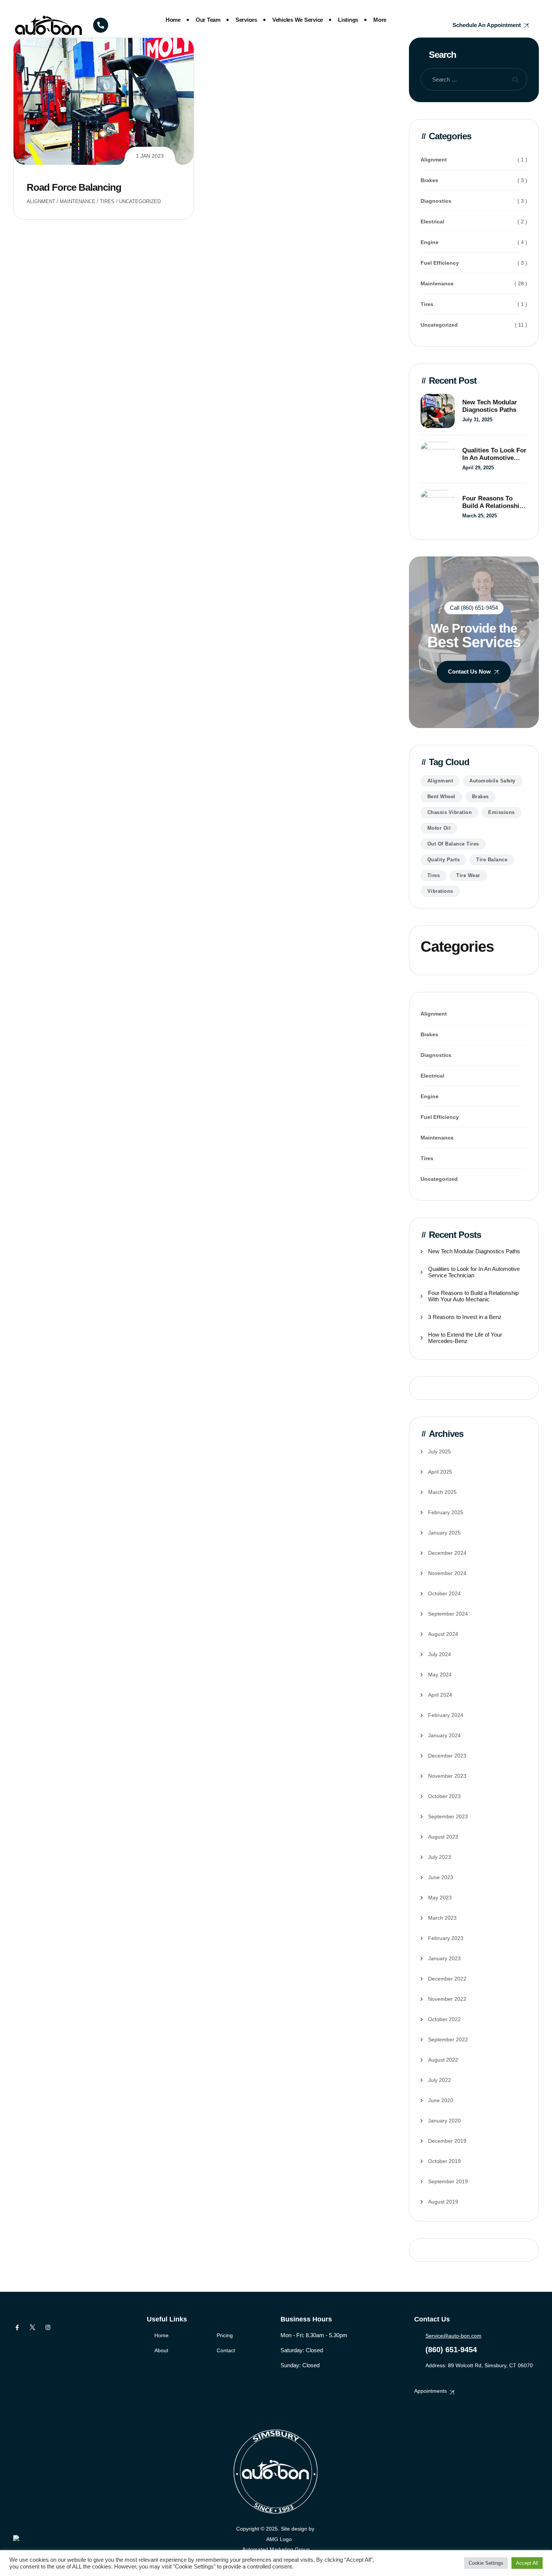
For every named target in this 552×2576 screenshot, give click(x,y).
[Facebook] (17, 2327)
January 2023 (444, 1958)
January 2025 (444, 1533)
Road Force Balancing (74, 187)
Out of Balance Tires (453, 844)
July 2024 (440, 1654)
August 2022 (443, 2060)
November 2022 (447, 1999)
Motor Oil (439, 828)
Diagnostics (436, 201)
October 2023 (444, 1796)
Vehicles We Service (298, 20)
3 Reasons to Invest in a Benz (465, 1317)
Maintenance (78, 201)
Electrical (432, 222)
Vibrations (440, 891)
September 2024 (448, 1614)
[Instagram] (48, 2327)
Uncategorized (140, 201)
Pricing (225, 2335)
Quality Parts (444, 860)
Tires (107, 201)
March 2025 (442, 1492)
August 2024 (443, 1634)
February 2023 (446, 1938)
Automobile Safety (492, 781)
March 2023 (442, 1918)
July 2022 (440, 2080)
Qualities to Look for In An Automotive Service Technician (494, 454)
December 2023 (447, 1756)
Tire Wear (468, 875)
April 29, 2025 (478, 468)
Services (246, 20)
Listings (348, 20)
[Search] (516, 79)
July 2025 (440, 1452)
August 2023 (443, 1837)
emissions (501, 812)
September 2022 (448, 2039)
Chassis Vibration (450, 812)
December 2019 (447, 2141)
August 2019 (443, 2202)
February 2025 (446, 1512)
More (380, 20)
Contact (226, 2350)
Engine (430, 242)
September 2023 (448, 1816)
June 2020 (441, 2100)
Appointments (431, 2391)
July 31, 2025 (477, 420)
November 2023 (447, 1776)
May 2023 (440, 1898)
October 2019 (444, 2161)
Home (173, 20)
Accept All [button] (527, 2563)
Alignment (41, 201)
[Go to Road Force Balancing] (104, 101)
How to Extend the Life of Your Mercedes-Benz (465, 1338)
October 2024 (444, 1593)
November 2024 (447, 1573)
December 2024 (447, 1553)
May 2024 (440, 1675)
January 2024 (444, 1735)
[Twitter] (32, 2327)
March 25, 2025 (480, 516)
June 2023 (441, 1877)
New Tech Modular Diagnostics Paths (490, 406)
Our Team (208, 20)
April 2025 (440, 1472)
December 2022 (447, 1979)
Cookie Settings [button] (486, 2563)
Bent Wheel (441, 797)
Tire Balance (492, 860)
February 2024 (446, 1715)
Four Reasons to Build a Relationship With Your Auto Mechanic (493, 502)
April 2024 (440, 1695)
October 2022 (444, 2019)
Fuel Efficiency (440, 263)
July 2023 (440, 1857)
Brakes (429, 180)
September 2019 (448, 2181)
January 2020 (444, 2121)
